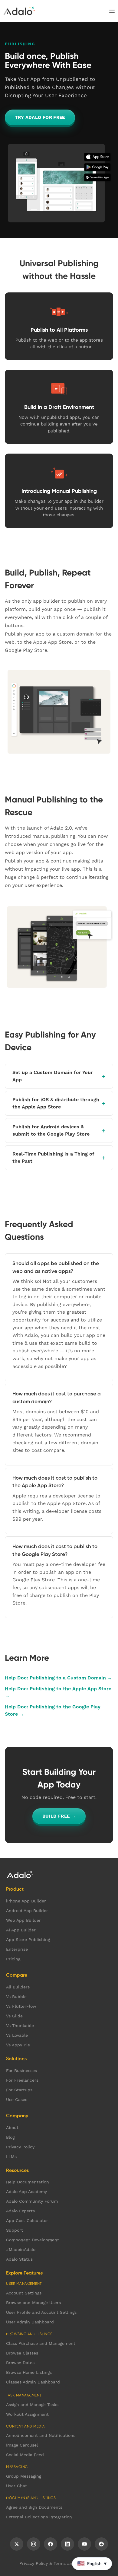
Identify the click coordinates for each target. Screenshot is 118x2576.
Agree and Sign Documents (34, 2507)
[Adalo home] (19, 11)
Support (15, 2230)
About (12, 2128)
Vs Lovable (17, 2035)
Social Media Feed (25, 2455)
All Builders (18, 1987)
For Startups (19, 2090)
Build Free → (59, 1816)
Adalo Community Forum (32, 2201)
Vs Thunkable (20, 2026)
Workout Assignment (27, 2414)
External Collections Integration (39, 2517)
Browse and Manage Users (33, 2303)
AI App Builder (21, 1930)
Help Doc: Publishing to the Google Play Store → (53, 1710)
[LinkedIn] (67, 2544)
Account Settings (24, 2293)
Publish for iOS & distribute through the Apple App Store (56, 1103)
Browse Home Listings (29, 2372)
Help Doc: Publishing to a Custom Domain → (59, 1678)
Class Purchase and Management (41, 2343)
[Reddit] (101, 2544)
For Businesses (21, 2071)
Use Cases (17, 2099)
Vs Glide (14, 2016)
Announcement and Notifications (41, 2435)
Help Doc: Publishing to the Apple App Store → (58, 1692)
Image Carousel (22, 2445)
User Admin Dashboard (30, 2322)
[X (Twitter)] (17, 2544)
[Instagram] (34, 2544)
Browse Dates (20, 2363)
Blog (10, 2137)
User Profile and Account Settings (41, 2312)
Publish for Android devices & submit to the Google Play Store (51, 1130)
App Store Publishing (28, 1940)
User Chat (16, 2486)
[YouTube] (84, 2544)
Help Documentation (28, 2182)
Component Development (33, 2240)
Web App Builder (23, 1920)
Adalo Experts (20, 2211)
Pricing (13, 1959)
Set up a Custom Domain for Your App (53, 1076)
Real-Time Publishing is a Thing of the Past (53, 1157)
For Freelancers (22, 2080)
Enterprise (17, 1949)
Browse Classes (22, 2353)
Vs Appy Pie (18, 2045)
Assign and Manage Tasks (32, 2405)
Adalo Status (19, 2259)
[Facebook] (51, 2544)
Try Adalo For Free (40, 117)
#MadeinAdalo (21, 2249)
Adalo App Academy (26, 2192)
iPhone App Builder (26, 1901)
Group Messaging (24, 2476)
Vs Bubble (16, 1997)
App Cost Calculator (27, 2221)
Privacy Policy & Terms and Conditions (59, 2563)
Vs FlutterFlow (21, 2006)
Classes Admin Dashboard (33, 2382)
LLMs (11, 2157)
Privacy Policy (20, 2147)
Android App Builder (27, 1911)
